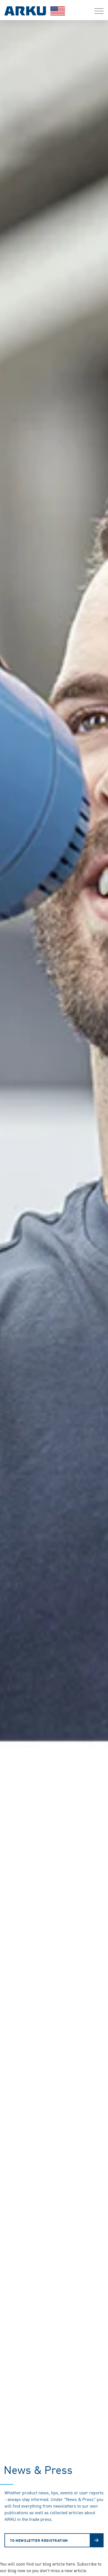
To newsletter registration (39, 2540)
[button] (99, 11)
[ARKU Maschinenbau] (35, 12)
